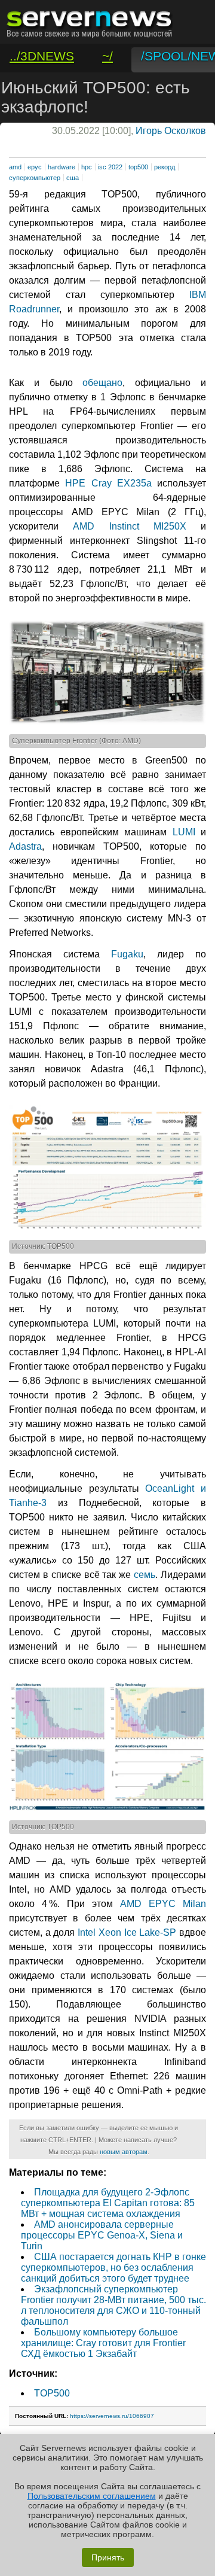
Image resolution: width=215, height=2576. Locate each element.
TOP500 (52, 2393)
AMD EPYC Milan (163, 1904)
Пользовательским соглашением (92, 2496)
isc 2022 (110, 167)
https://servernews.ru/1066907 (112, 2416)
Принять (108, 2557)
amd (15, 167)
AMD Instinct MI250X (130, 526)
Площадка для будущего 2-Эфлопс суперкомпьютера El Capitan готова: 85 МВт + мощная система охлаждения (108, 2203)
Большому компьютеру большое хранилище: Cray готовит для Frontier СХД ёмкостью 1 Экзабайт (103, 2343)
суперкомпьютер (35, 178)
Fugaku (127, 954)
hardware (62, 167)
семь (145, 1575)
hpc (87, 167)
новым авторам (124, 2152)
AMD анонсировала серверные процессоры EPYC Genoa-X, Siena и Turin (102, 2235)
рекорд (165, 167)
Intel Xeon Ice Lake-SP (127, 1932)
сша (73, 178)
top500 (138, 167)
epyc (35, 167)
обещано (102, 383)
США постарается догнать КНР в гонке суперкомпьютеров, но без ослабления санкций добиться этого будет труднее (113, 2268)
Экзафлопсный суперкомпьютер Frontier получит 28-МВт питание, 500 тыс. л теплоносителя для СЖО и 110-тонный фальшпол (113, 2305)
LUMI (184, 832)
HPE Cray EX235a (108, 483)
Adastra (25, 846)
